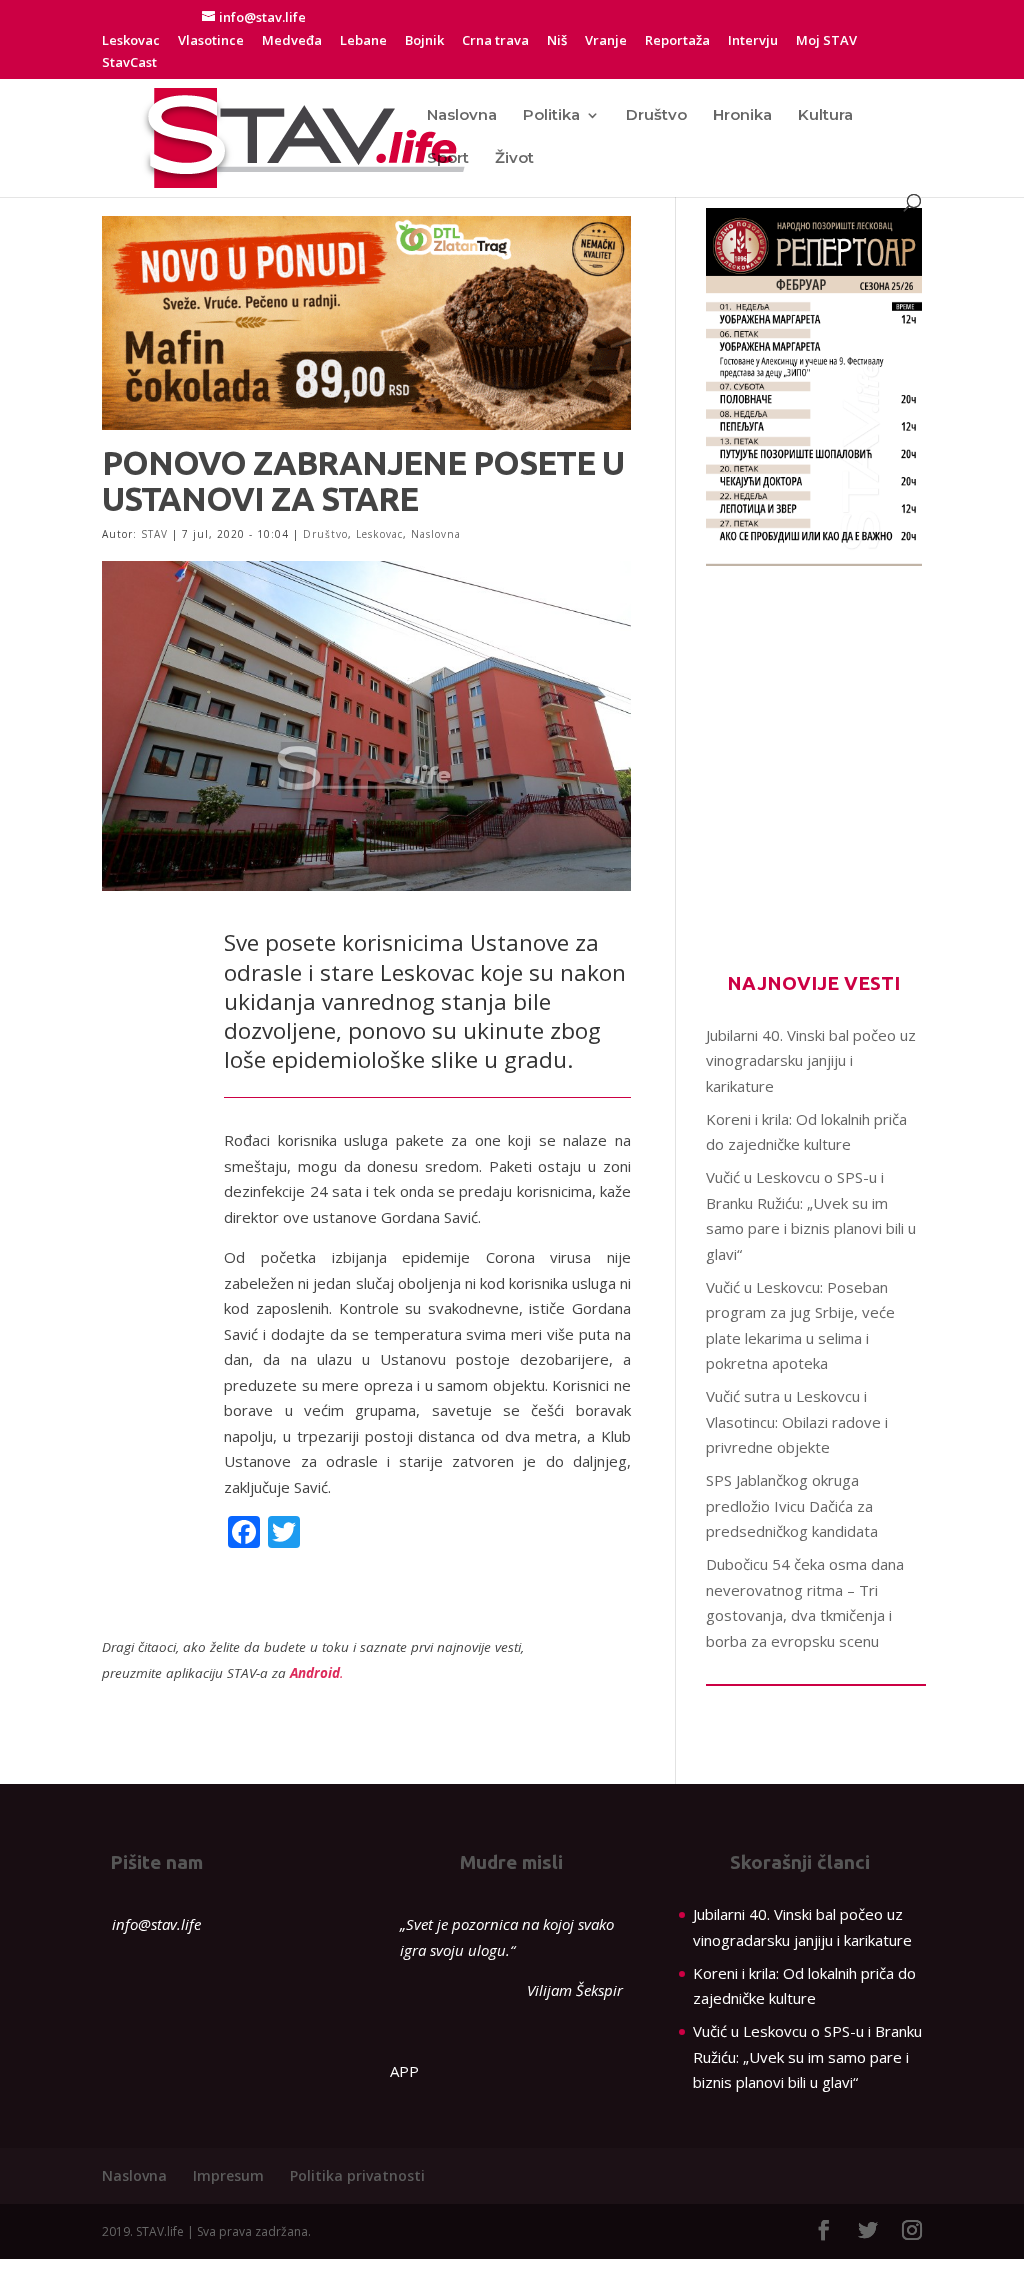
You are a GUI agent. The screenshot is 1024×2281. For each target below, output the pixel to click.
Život (514, 159)
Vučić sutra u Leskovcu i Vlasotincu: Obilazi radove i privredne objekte (797, 1421)
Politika (551, 116)
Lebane (363, 41)
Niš (557, 41)
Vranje (606, 41)
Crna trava (495, 41)
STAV (154, 534)
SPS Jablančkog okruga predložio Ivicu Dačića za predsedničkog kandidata (792, 1505)
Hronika (742, 116)
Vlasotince (211, 41)
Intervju (753, 41)
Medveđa (292, 41)
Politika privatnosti (357, 2175)
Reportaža (677, 41)
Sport (448, 159)
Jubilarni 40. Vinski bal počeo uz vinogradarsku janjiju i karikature (811, 1060)
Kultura (825, 116)
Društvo (656, 116)
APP (404, 2071)
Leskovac (131, 41)
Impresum (228, 2175)
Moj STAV (826, 41)
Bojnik (424, 41)
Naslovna (462, 116)
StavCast (129, 63)
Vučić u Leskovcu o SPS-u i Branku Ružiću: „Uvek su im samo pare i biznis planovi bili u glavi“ (807, 2056)
